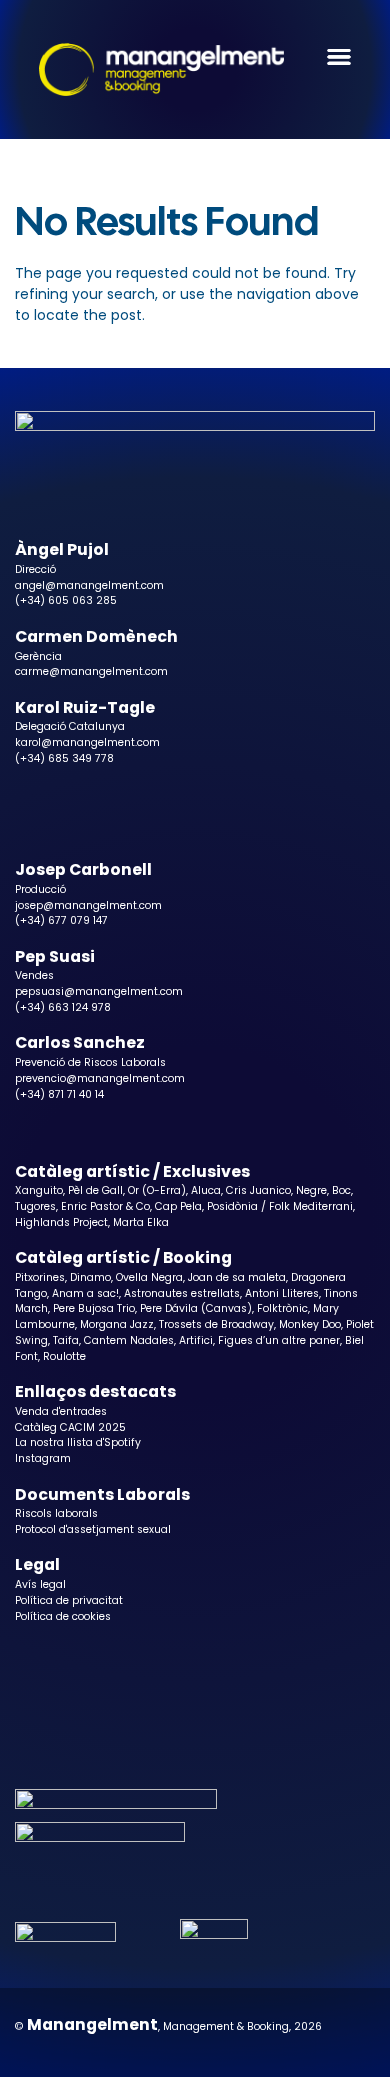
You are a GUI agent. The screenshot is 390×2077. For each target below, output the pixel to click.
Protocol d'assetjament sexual (93, 1529)
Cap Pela (178, 1206)
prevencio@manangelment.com (100, 1078)
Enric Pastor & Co (105, 1206)
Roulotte (64, 1356)
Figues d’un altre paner (279, 1340)
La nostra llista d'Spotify (78, 1442)
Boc (341, 1190)
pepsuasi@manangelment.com (99, 991)
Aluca (206, 1190)
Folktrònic (282, 1308)
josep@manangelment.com (88, 905)
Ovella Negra (149, 1277)
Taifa (66, 1340)
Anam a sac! (85, 1293)
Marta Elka (141, 1222)
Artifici (196, 1340)
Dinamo (90, 1277)
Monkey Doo (310, 1324)
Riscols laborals (56, 1513)
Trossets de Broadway (216, 1324)
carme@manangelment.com (91, 671)
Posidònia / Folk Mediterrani (280, 1206)
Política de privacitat (69, 1600)
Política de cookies (63, 1616)
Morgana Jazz (117, 1324)
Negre (311, 1190)
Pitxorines (40, 1277)
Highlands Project (61, 1222)
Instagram (43, 1458)
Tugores (35, 1206)
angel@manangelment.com (89, 585)
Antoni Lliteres (282, 1293)
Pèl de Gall (95, 1190)
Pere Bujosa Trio (94, 1308)
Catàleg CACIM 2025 (70, 1427)
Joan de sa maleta (237, 1277)
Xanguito (39, 1190)
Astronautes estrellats (182, 1293)
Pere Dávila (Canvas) (196, 1308)
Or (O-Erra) (157, 1190)
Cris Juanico (258, 1190)
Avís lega (39, 1584)
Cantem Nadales (129, 1340)
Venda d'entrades (61, 1411)
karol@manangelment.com (87, 742)
